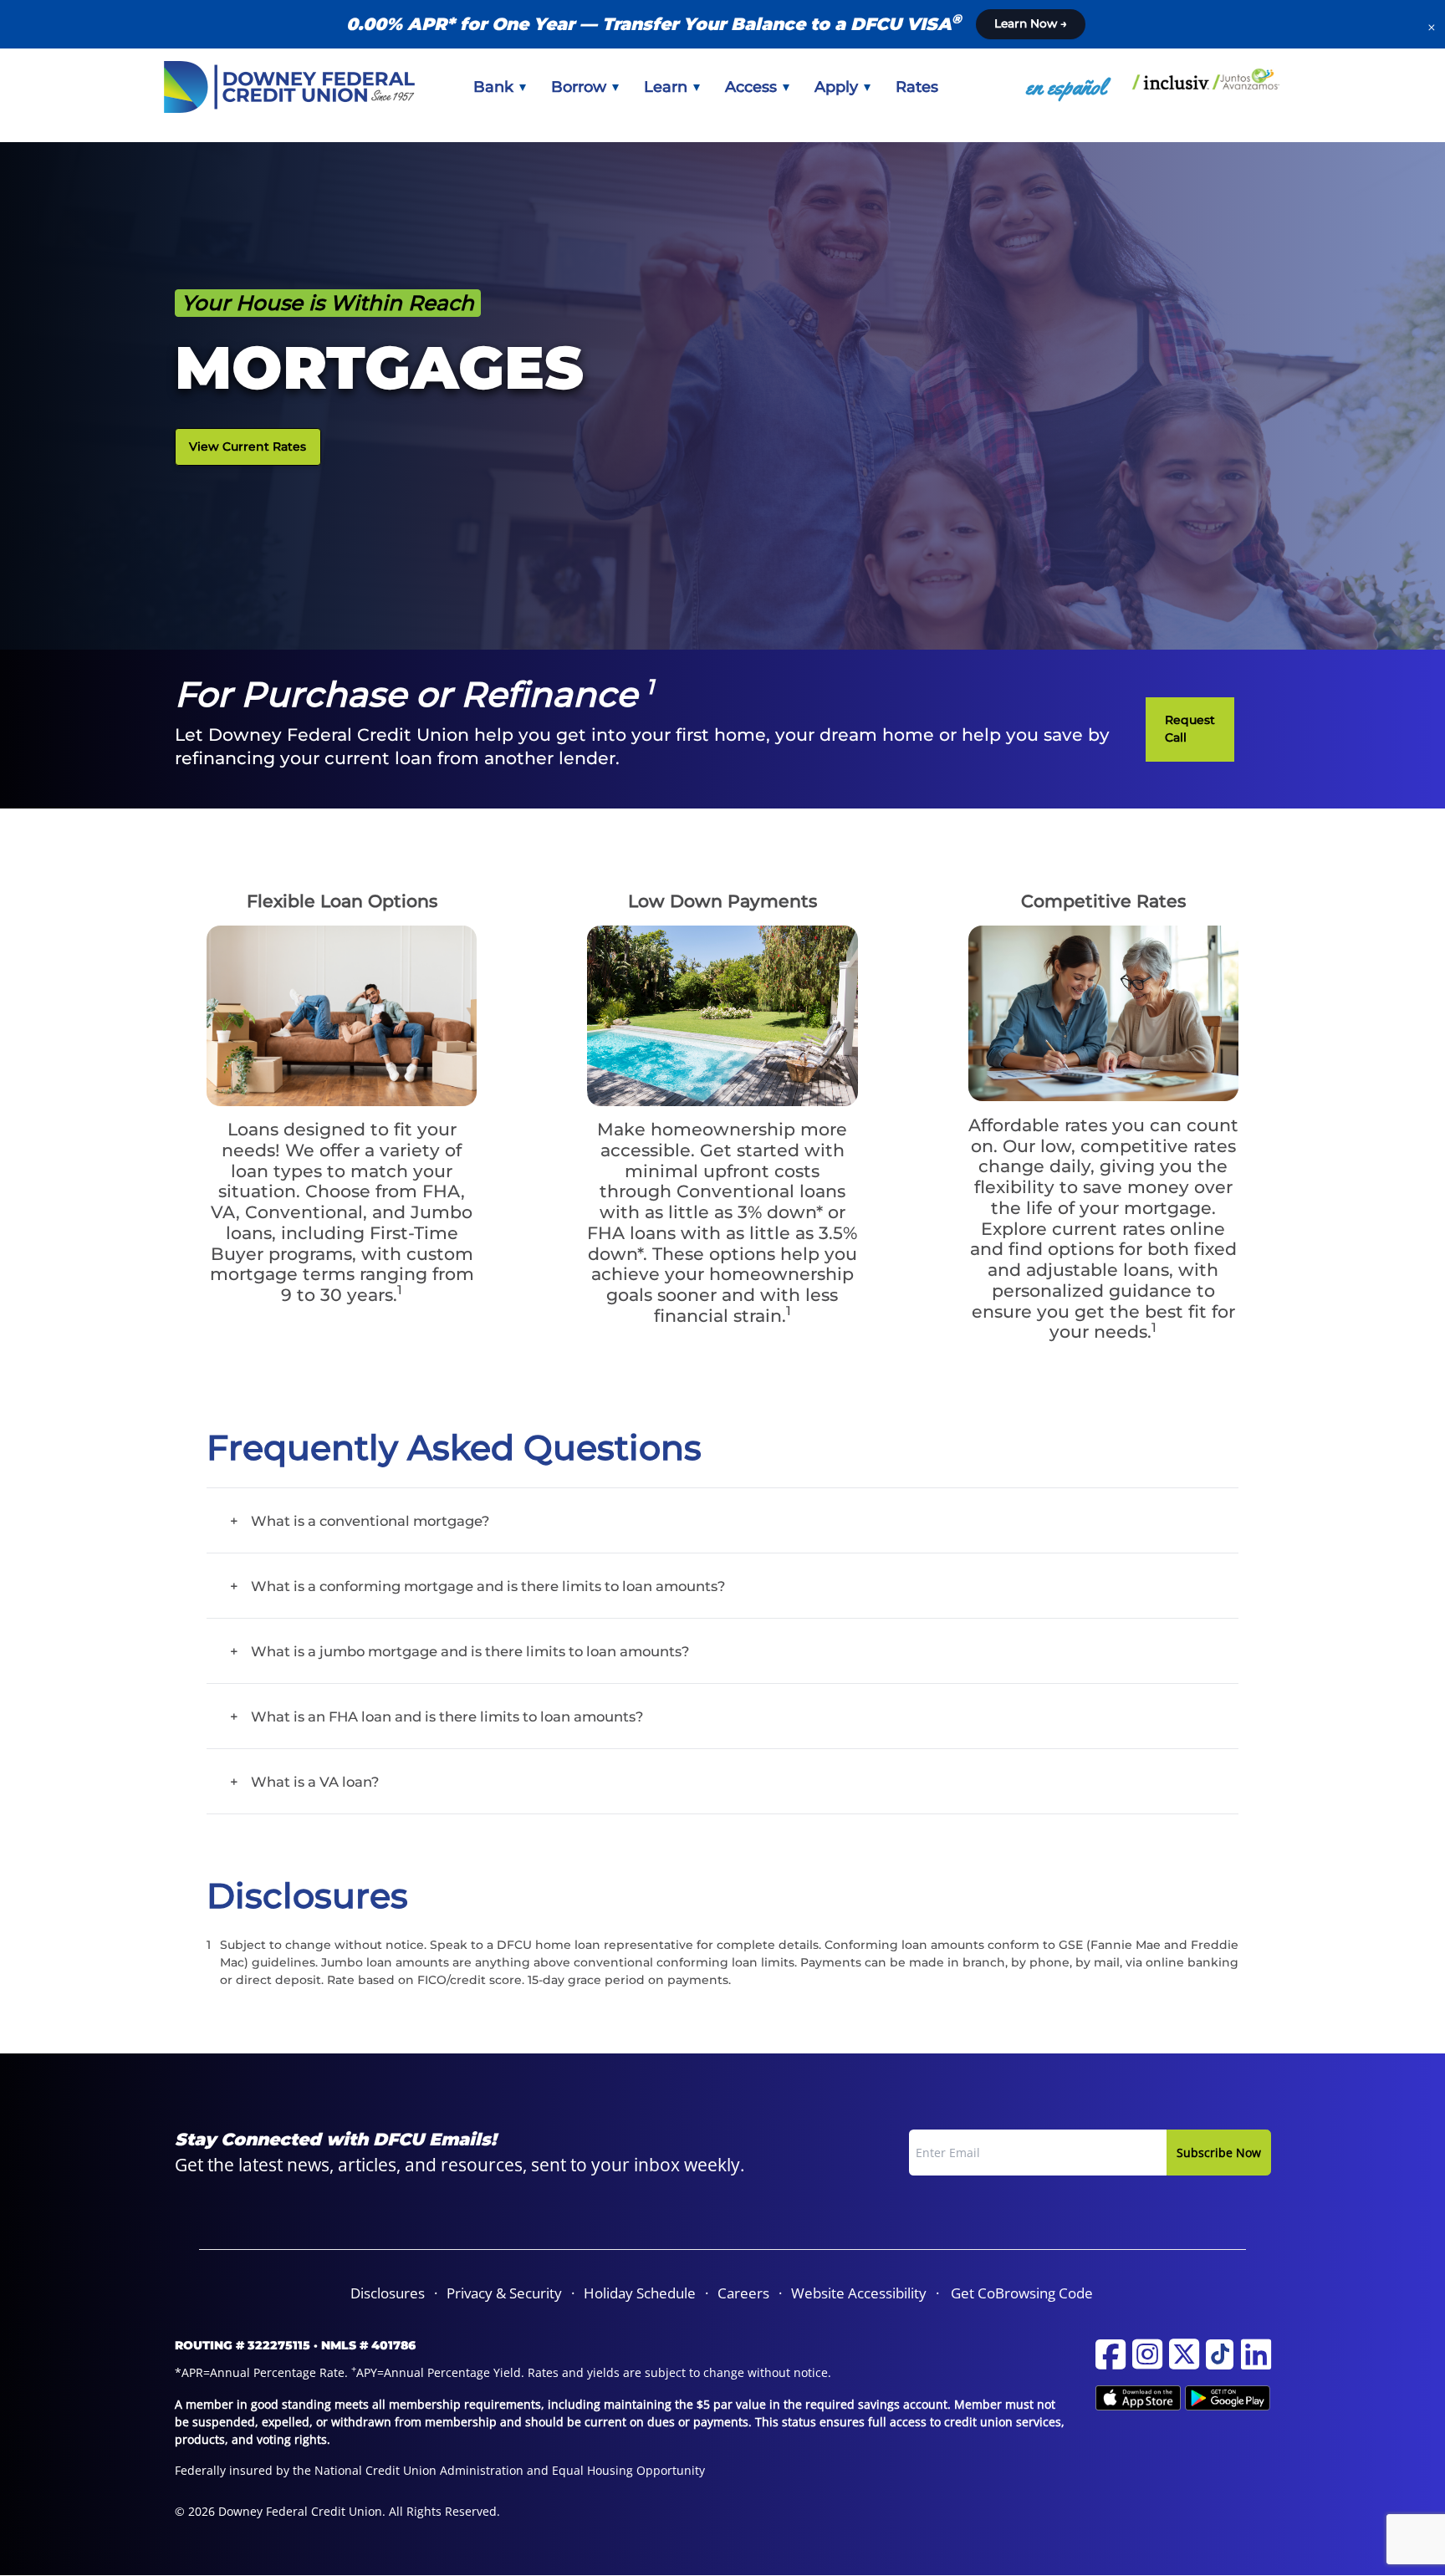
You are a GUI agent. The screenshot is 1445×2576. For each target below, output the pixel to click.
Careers (743, 2293)
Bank (495, 87)
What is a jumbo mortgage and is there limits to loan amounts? (470, 1651)
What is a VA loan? (315, 1782)
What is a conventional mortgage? (370, 1521)
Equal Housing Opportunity (628, 2470)
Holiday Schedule (640, 2293)
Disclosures (388, 2293)
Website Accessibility (859, 2293)
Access (753, 87)
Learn (668, 87)
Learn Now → (1031, 23)
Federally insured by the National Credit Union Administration (349, 2470)
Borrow (581, 87)
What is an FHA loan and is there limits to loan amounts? (447, 1716)
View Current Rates (248, 446)
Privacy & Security (504, 2293)
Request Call (1190, 729)
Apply (838, 87)
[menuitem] (500, 87)
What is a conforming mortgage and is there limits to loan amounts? (488, 1586)
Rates (917, 87)
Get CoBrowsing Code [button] (1022, 2293)
